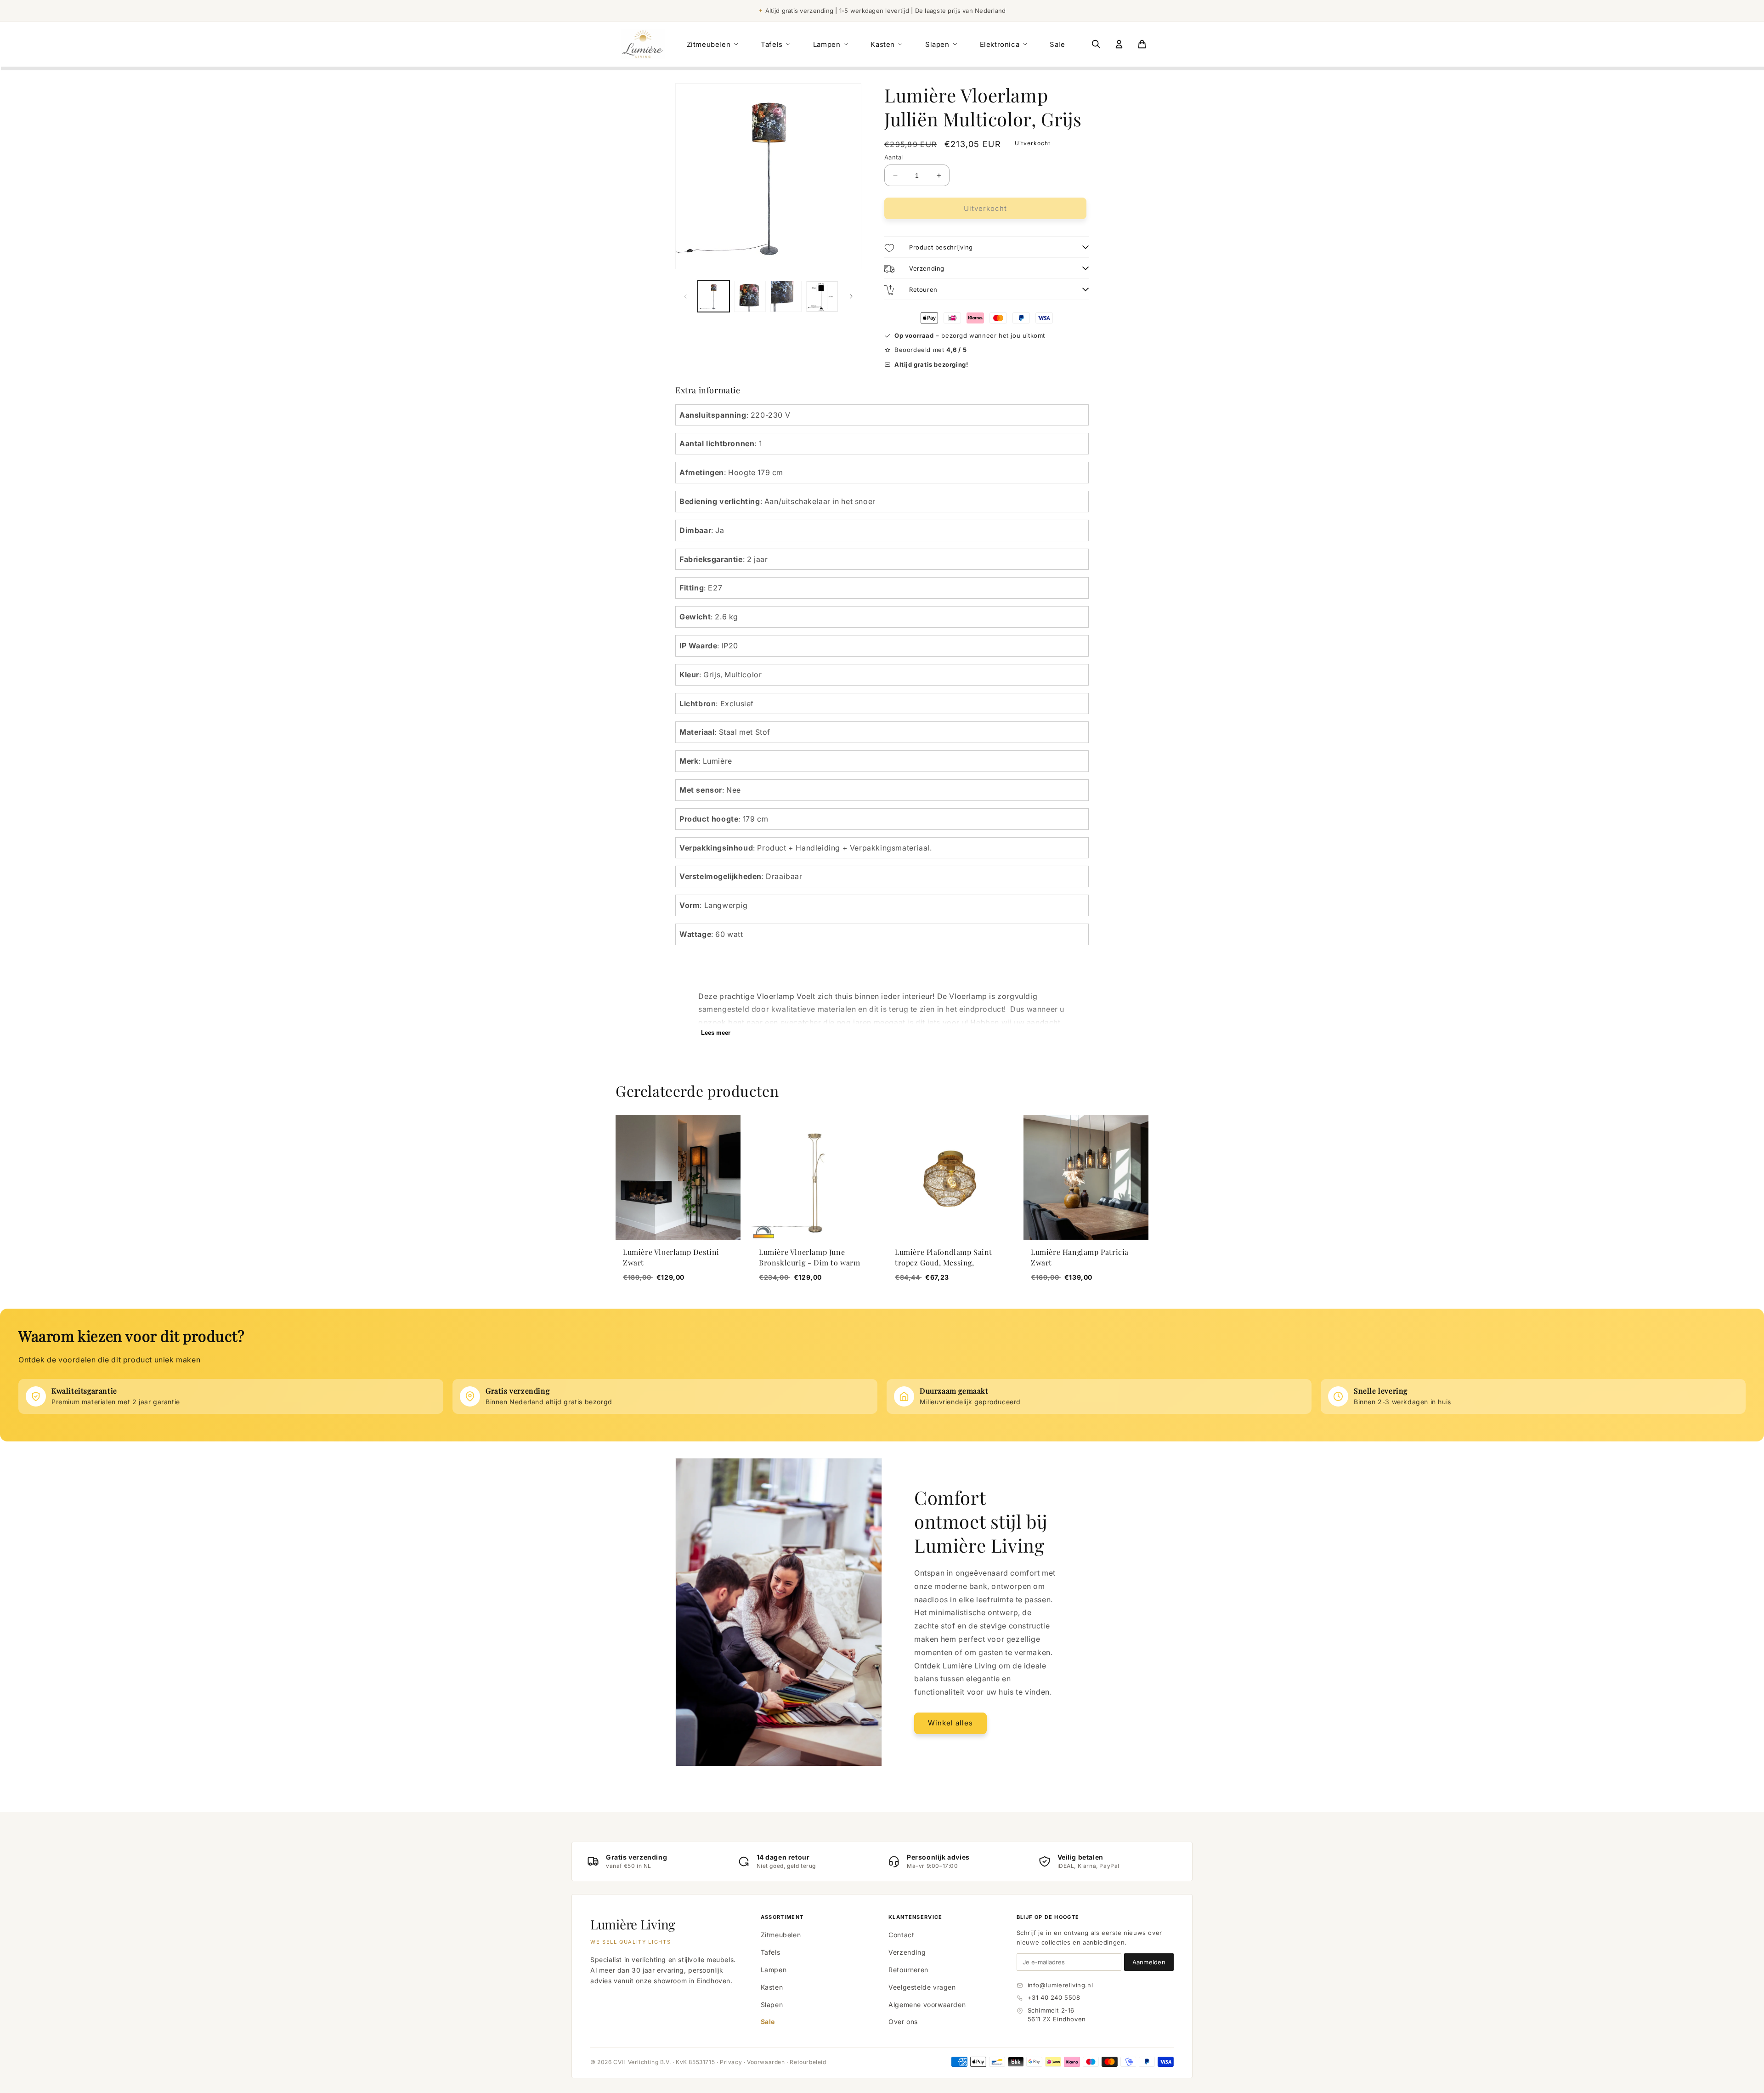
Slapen (937, 44)
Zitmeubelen (709, 44)
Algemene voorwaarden (927, 2005)
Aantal (893, 157)
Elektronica (1000, 44)
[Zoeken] (1096, 44)
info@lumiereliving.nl (1060, 1985)
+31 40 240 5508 (1054, 1997)
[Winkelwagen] (1142, 44)
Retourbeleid (808, 2062)
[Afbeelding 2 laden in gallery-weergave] (750, 297)
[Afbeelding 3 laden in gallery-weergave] (786, 297)
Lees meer (716, 1033)
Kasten (883, 44)
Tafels (772, 44)
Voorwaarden (766, 2062)
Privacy (731, 2062)
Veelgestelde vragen (922, 1987)
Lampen (827, 44)
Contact (901, 1935)
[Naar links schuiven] (685, 296)
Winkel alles (950, 1723)
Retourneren (908, 1970)
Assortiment (782, 1917)
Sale (1057, 44)
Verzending (907, 1952)
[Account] (1119, 44)
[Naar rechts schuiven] (851, 296)
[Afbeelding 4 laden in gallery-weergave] (822, 297)
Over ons (903, 2022)
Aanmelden (1149, 1962)
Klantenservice (915, 1917)
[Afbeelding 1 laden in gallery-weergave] (714, 297)
